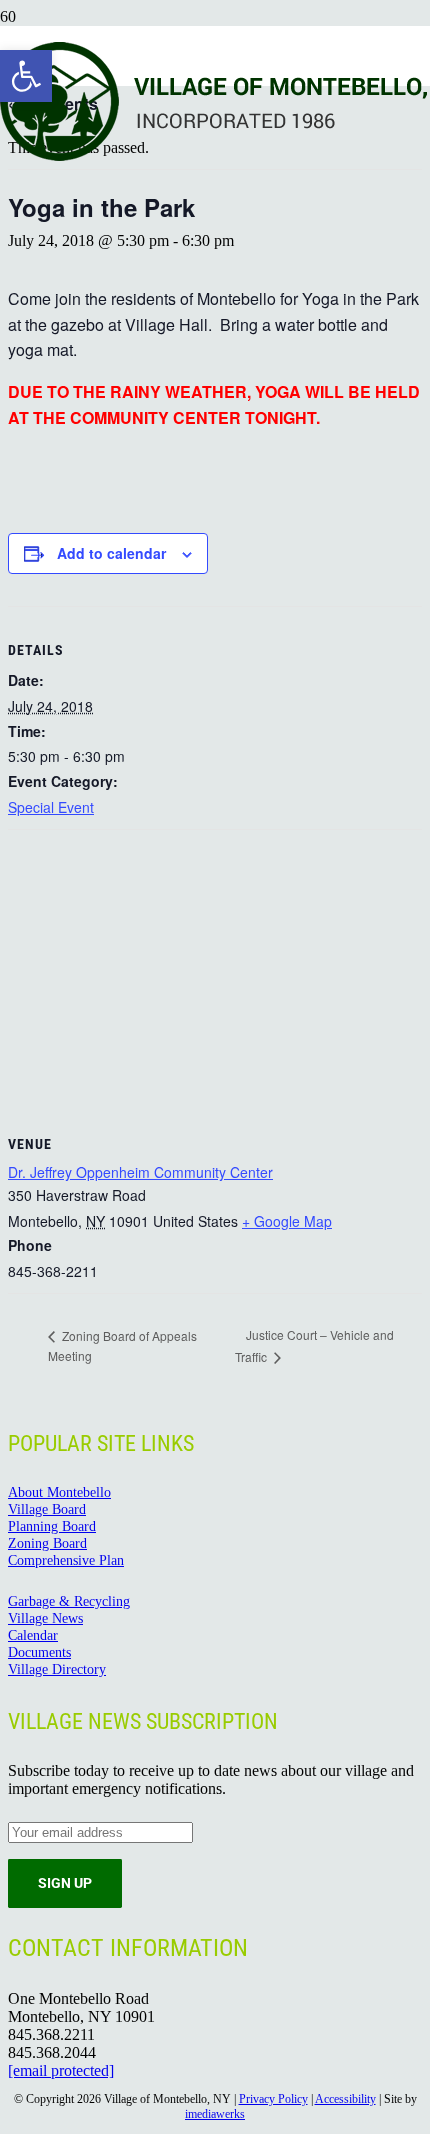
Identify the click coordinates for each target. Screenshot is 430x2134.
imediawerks (215, 2114)
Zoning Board (47, 1543)
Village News (45, 1618)
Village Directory (57, 1669)
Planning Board (52, 1526)
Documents (39, 1652)
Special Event (51, 807)
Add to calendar (111, 553)
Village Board (47, 1509)
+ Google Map (287, 1221)
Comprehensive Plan (66, 1560)
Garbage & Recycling (69, 1601)
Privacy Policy (273, 2099)
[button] (26, 76)
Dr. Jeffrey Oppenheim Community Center (140, 1172)
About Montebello (59, 1492)
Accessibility (345, 2099)
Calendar (33, 1635)
